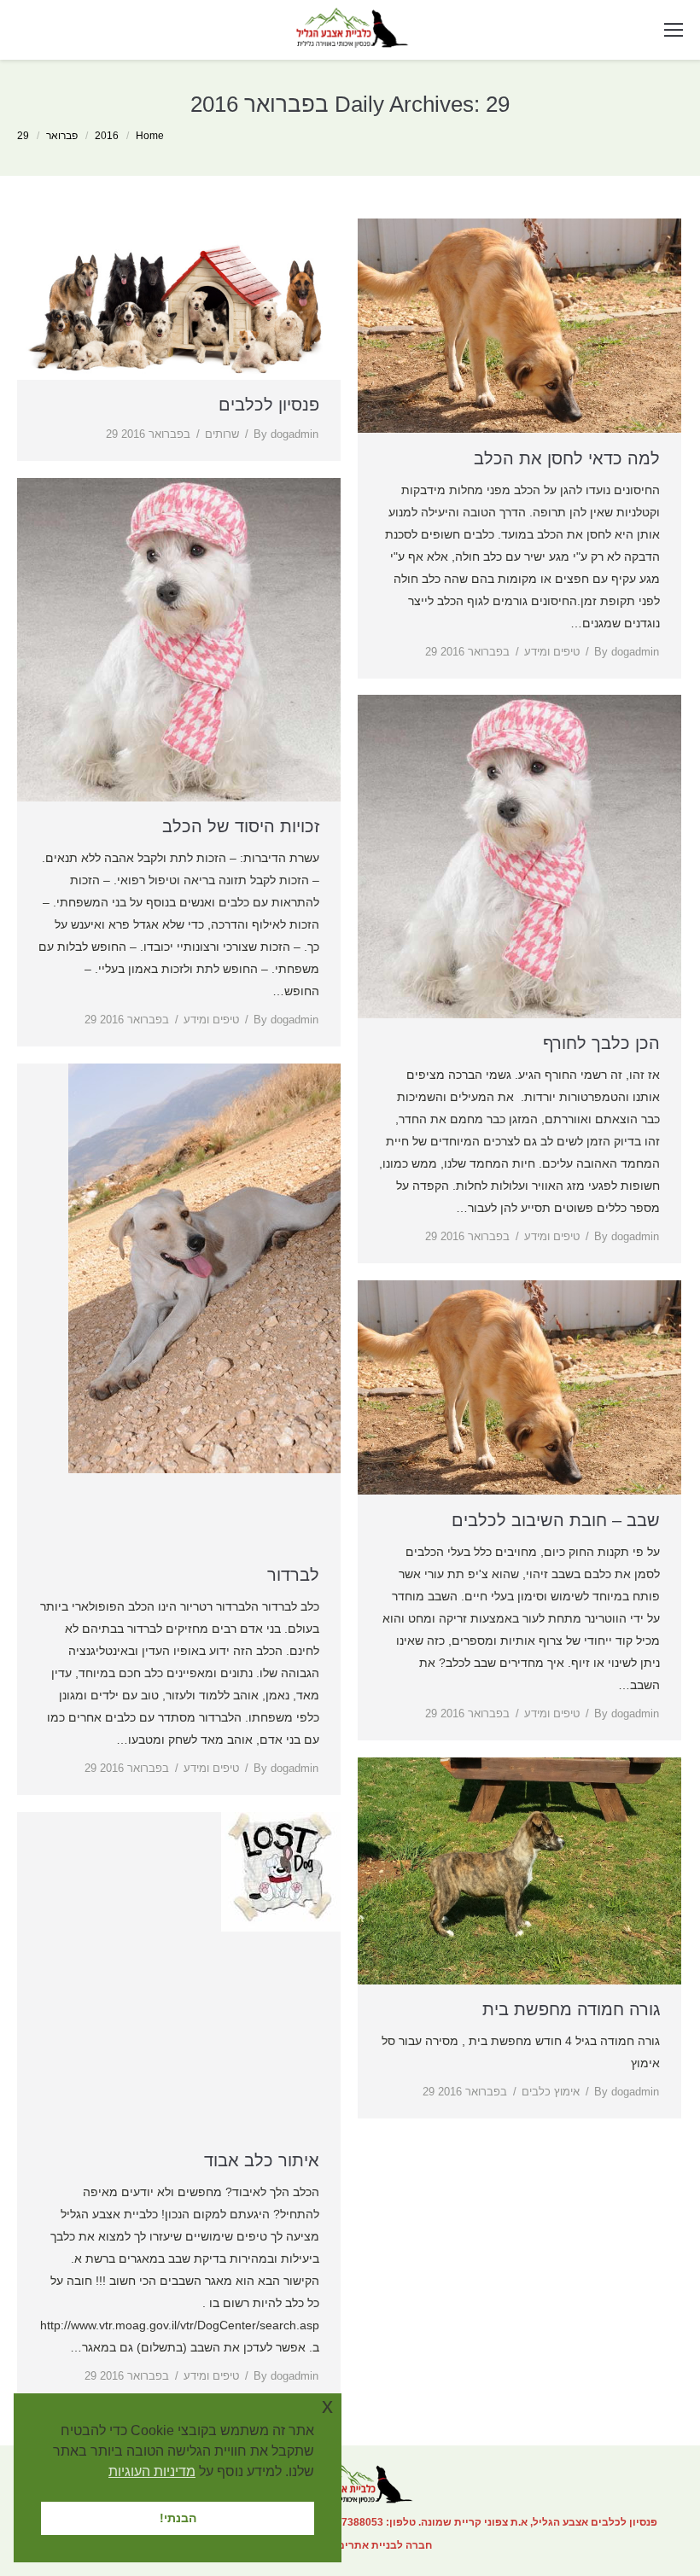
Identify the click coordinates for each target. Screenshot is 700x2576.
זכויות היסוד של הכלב (241, 826)
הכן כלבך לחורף (601, 1043)
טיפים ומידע (552, 652)
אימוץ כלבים (551, 2092)
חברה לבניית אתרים (385, 2545)
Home (150, 136)
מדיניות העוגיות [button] (152, 2471)
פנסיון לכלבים (269, 405)
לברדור (293, 1575)
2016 (107, 136)
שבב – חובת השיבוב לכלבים (556, 1520)
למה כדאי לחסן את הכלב (567, 458)
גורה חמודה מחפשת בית (571, 2009)
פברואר (62, 136)
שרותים (222, 434)
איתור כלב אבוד (262, 2160)
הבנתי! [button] (178, 2518)
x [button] (327, 2406)
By (286, 434)
